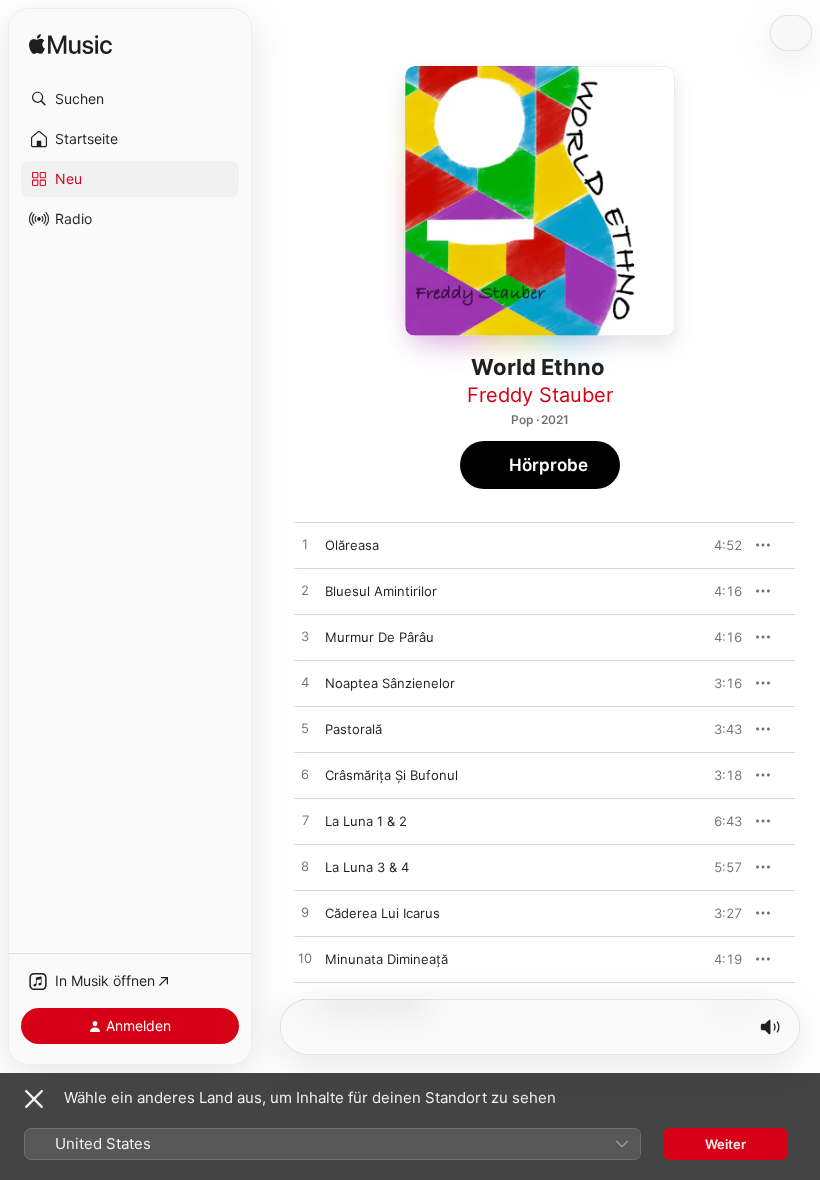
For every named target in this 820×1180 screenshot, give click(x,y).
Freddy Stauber (540, 395)
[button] (130, 99)
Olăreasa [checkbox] (352, 545)
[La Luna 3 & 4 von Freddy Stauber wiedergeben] (305, 867)
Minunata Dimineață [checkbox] (386, 959)
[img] (70, 45)
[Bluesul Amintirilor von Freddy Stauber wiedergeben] (305, 591)
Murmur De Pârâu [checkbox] (379, 637)
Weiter (725, 1144)
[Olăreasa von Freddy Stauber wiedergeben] (305, 545)
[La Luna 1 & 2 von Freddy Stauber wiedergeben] (305, 821)
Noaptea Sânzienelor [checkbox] (390, 683)
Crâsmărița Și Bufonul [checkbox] (391, 775)
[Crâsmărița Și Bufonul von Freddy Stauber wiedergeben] (305, 775)
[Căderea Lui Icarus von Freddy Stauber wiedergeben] (305, 913)
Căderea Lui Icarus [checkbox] (382, 913)
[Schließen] (34, 1099)
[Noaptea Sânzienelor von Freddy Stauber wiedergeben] (305, 683)
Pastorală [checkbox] (353, 729)
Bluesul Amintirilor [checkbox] (381, 591)
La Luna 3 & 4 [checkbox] (367, 867)
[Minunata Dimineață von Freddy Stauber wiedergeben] (305, 959)
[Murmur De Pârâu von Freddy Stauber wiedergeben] (305, 637)
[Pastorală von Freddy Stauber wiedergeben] (305, 729)
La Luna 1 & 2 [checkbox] (366, 821)
